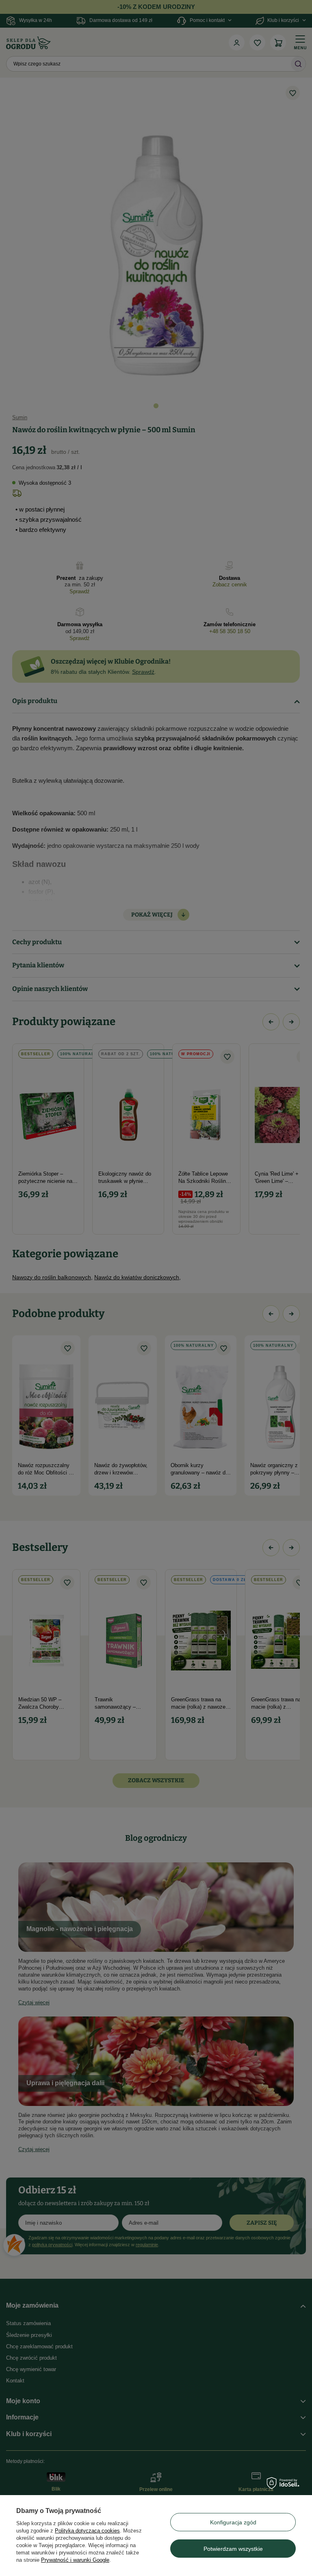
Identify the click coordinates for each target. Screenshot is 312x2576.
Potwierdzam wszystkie (233, 2549)
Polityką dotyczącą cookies (87, 2531)
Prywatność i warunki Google (75, 2560)
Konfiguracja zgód (233, 2522)
